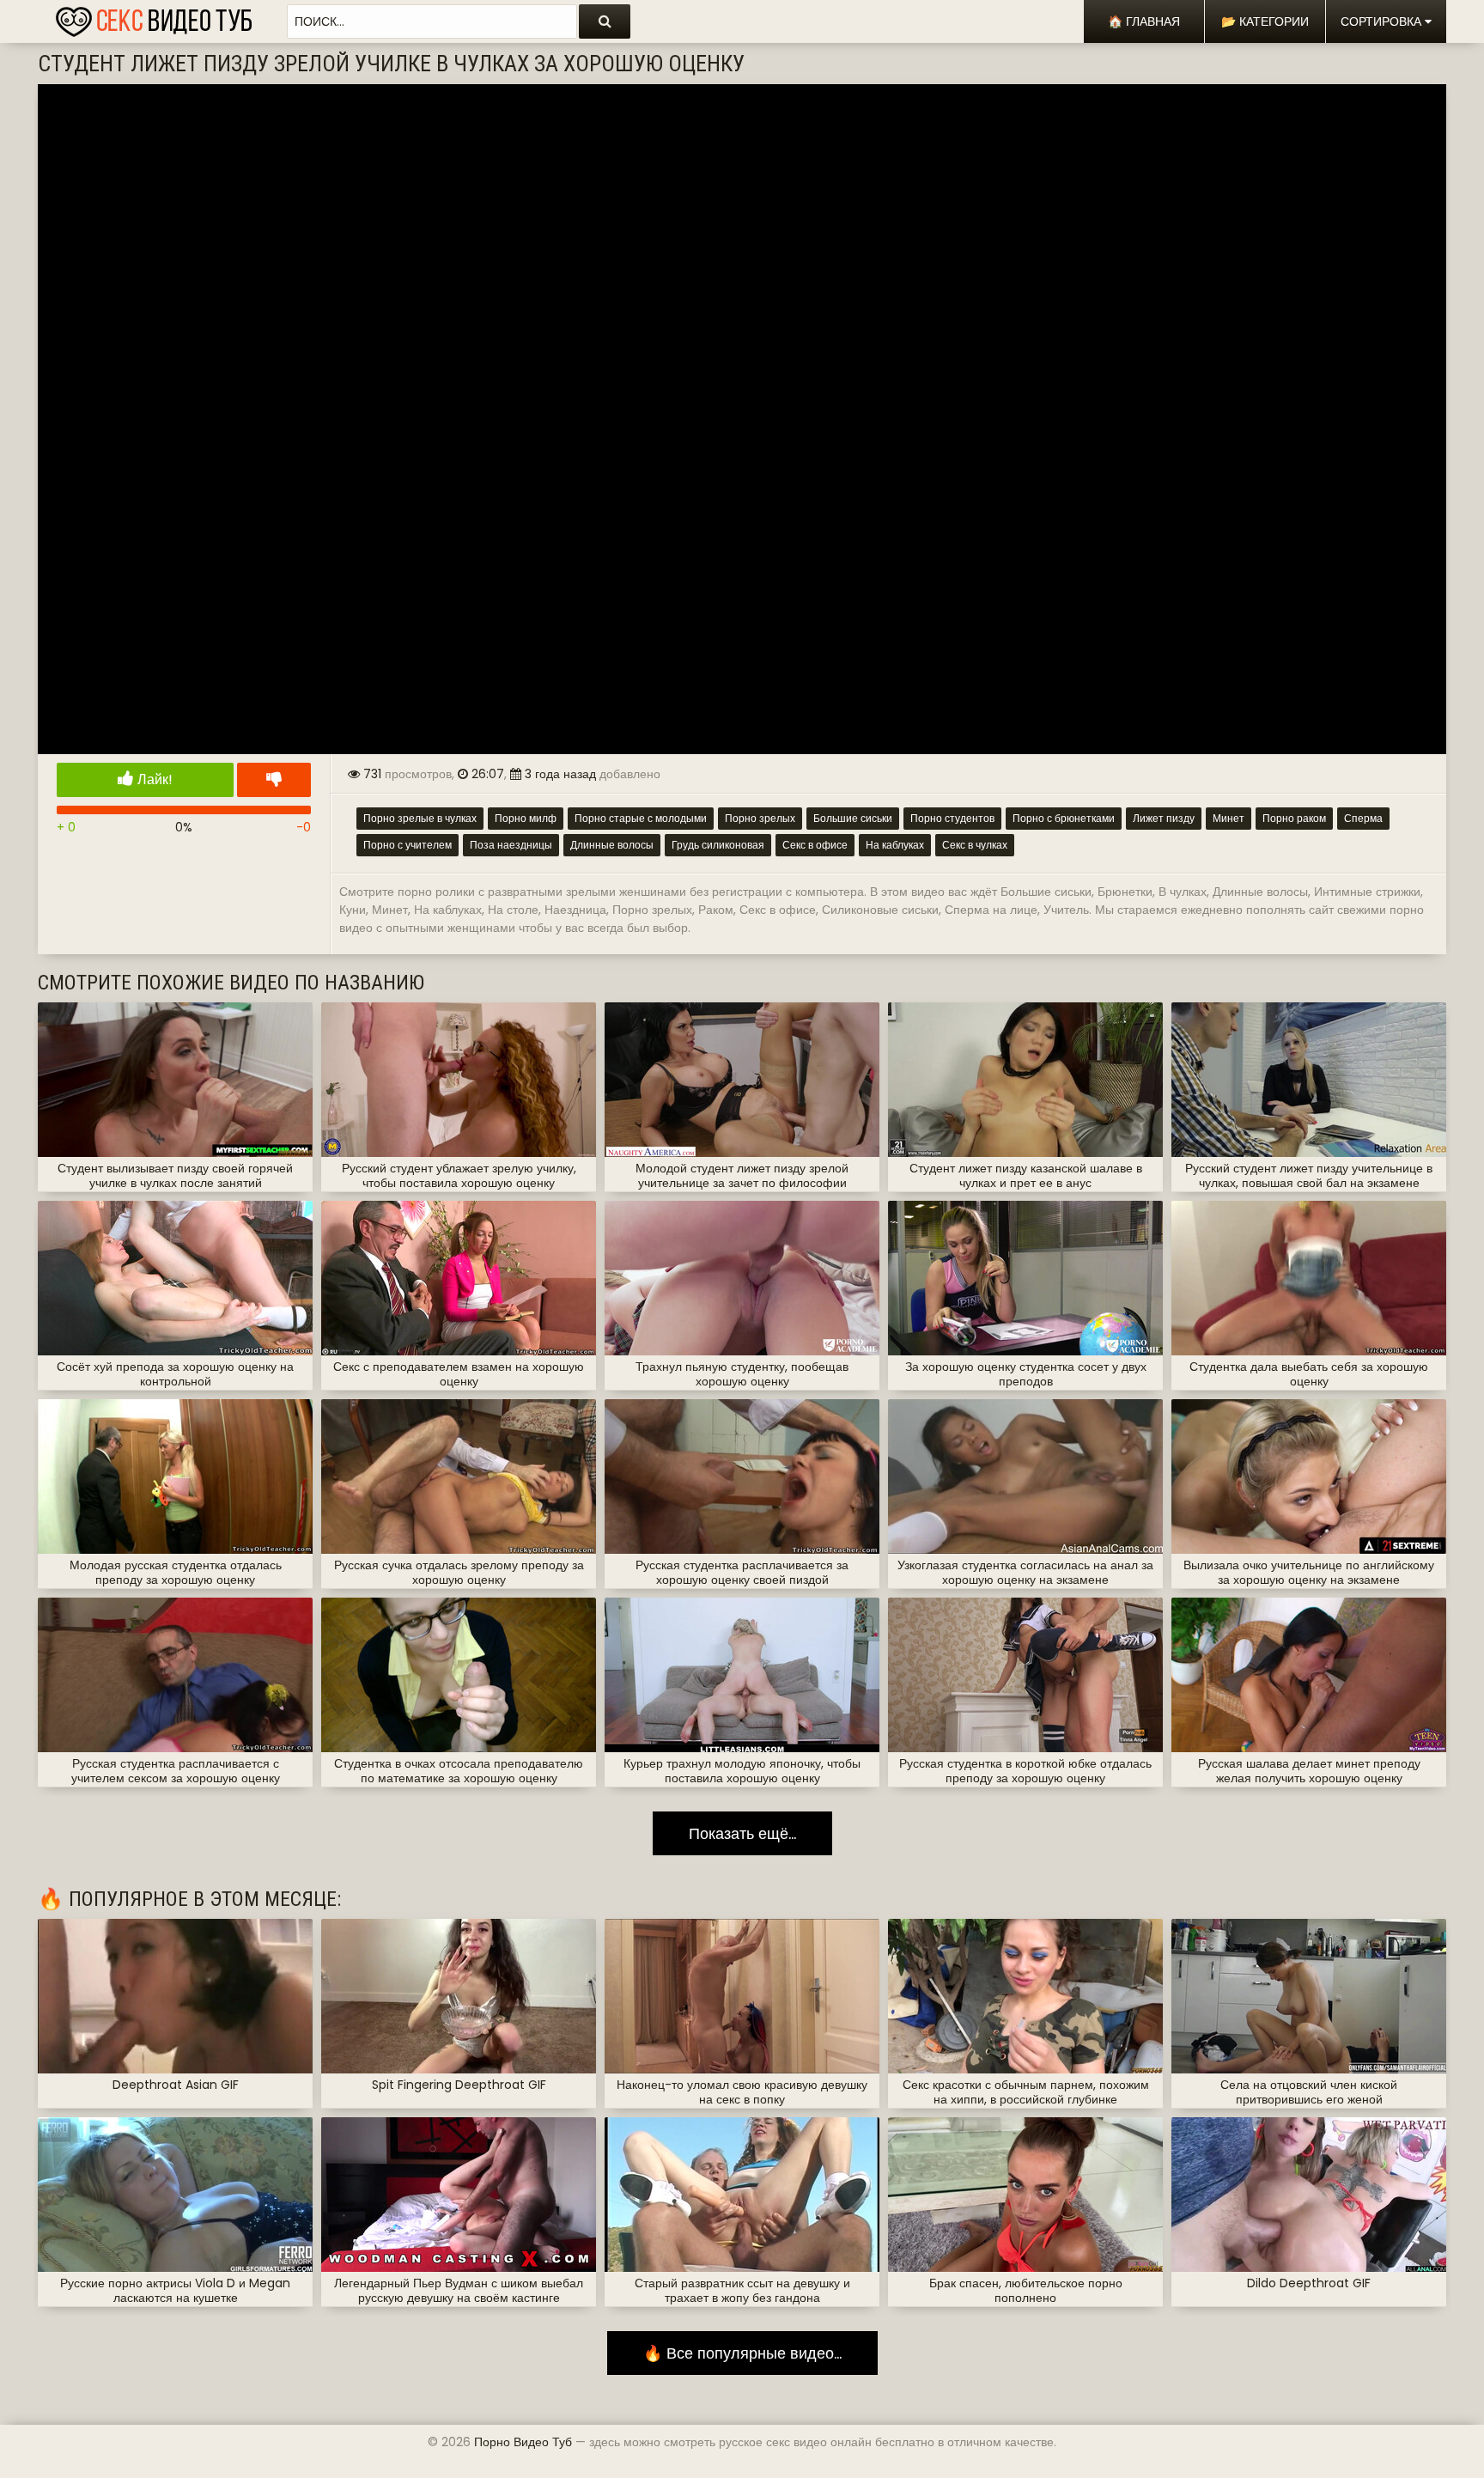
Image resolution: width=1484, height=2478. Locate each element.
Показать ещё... (742, 1833)
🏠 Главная (1144, 21)
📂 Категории (1265, 21)
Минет (1229, 818)
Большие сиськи (853, 818)
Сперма (1363, 818)
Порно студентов (952, 818)
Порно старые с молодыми (641, 818)
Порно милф (526, 818)
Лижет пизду (1164, 818)
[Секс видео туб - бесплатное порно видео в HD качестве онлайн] (154, 17)
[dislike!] (274, 780)
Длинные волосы (612, 845)
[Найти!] (605, 21)
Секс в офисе (815, 845)
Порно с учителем (407, 845)
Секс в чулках (975, 845)
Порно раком (1294, 818)
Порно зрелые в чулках (420, 818)
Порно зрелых (760, 818)
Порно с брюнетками (1064, 818)
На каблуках (895, 845)
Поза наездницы (511, 845)
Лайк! (153, 779)
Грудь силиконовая (718, 845)
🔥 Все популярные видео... (742, 2353)
